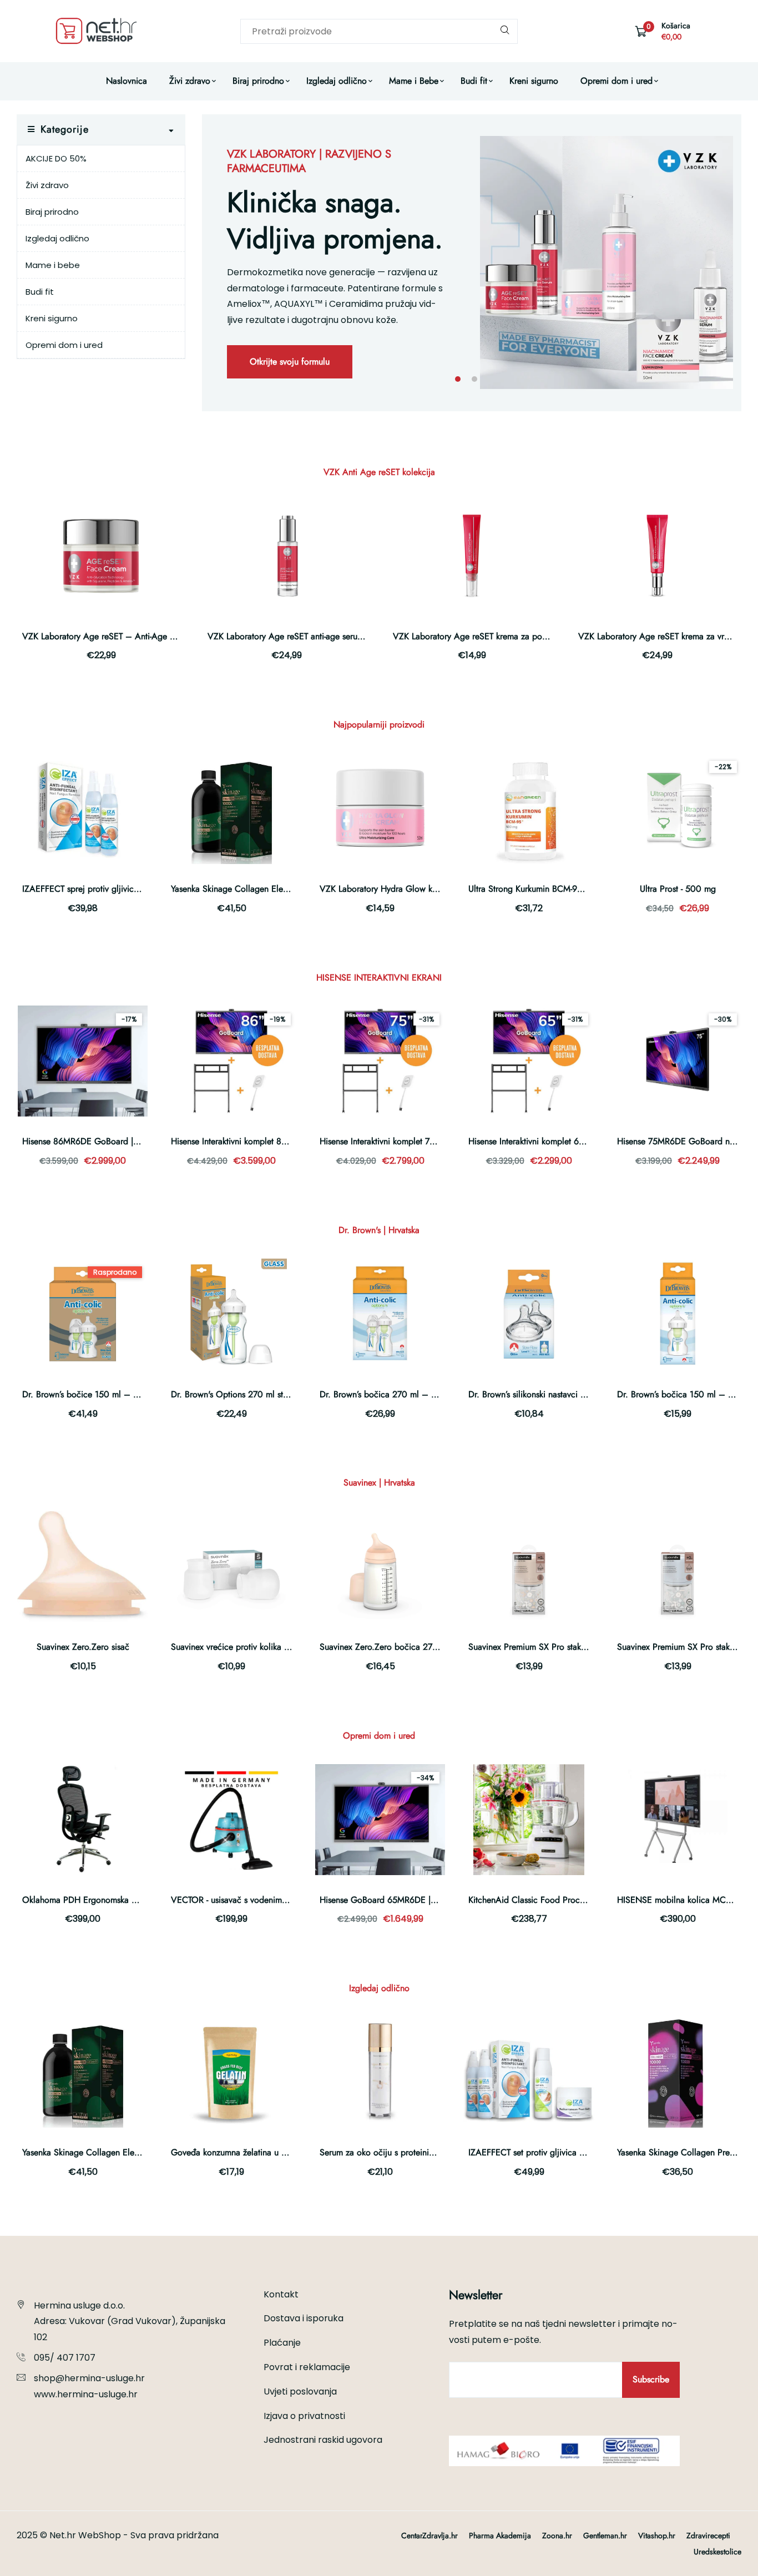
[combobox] (379, 31)
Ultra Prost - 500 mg (678, 889)
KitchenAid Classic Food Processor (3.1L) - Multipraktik (570, 1900)
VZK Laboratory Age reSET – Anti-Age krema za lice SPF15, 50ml (146, 636)
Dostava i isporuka (304, 2318)
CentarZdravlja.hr (429, 2535)
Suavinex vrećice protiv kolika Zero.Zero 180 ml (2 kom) (276, 1647)
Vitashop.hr (657, 2535)
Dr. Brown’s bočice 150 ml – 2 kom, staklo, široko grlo (125, 1394)
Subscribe (651, 2379)
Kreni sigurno (534, 81)
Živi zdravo (190, 81)
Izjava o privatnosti (304, 2416)
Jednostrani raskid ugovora (323, 2440)
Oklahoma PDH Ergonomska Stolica (90, 1900)
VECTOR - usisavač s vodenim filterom (242, 1900)
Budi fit (474, 81)
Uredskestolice (717, 2552)
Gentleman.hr (605, 2535)
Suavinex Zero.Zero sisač (83, 1647)
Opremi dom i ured (616, 81)
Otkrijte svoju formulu (290, 362)
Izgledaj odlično (337, 81)
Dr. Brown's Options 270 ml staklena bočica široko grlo (274, 1394)
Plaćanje (282, 2343)
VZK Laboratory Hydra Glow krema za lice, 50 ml (412, 889)
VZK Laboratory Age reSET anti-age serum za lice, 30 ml (313, 636)
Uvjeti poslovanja (300, 2391)
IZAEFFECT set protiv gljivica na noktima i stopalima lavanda (582, 2152)
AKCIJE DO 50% (56, 158)
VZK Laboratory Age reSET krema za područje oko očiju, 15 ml (511, 636)
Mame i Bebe (414, 81)
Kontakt (281, 2294)
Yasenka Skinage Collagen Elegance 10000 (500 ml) (271, 889)
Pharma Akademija (500, 2535)
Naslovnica (127, 81)
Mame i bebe (53, 265)
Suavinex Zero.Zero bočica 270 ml (385, 1647)
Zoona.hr (557, 2535)
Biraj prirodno (258, 81)
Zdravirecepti (708, 2535)
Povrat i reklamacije (307, 2367)
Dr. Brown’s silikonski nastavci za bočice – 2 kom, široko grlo (583, 1394)
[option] (472, 263)
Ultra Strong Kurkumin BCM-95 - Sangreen (546, 889)
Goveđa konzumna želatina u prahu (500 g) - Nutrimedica (279, 2152)
